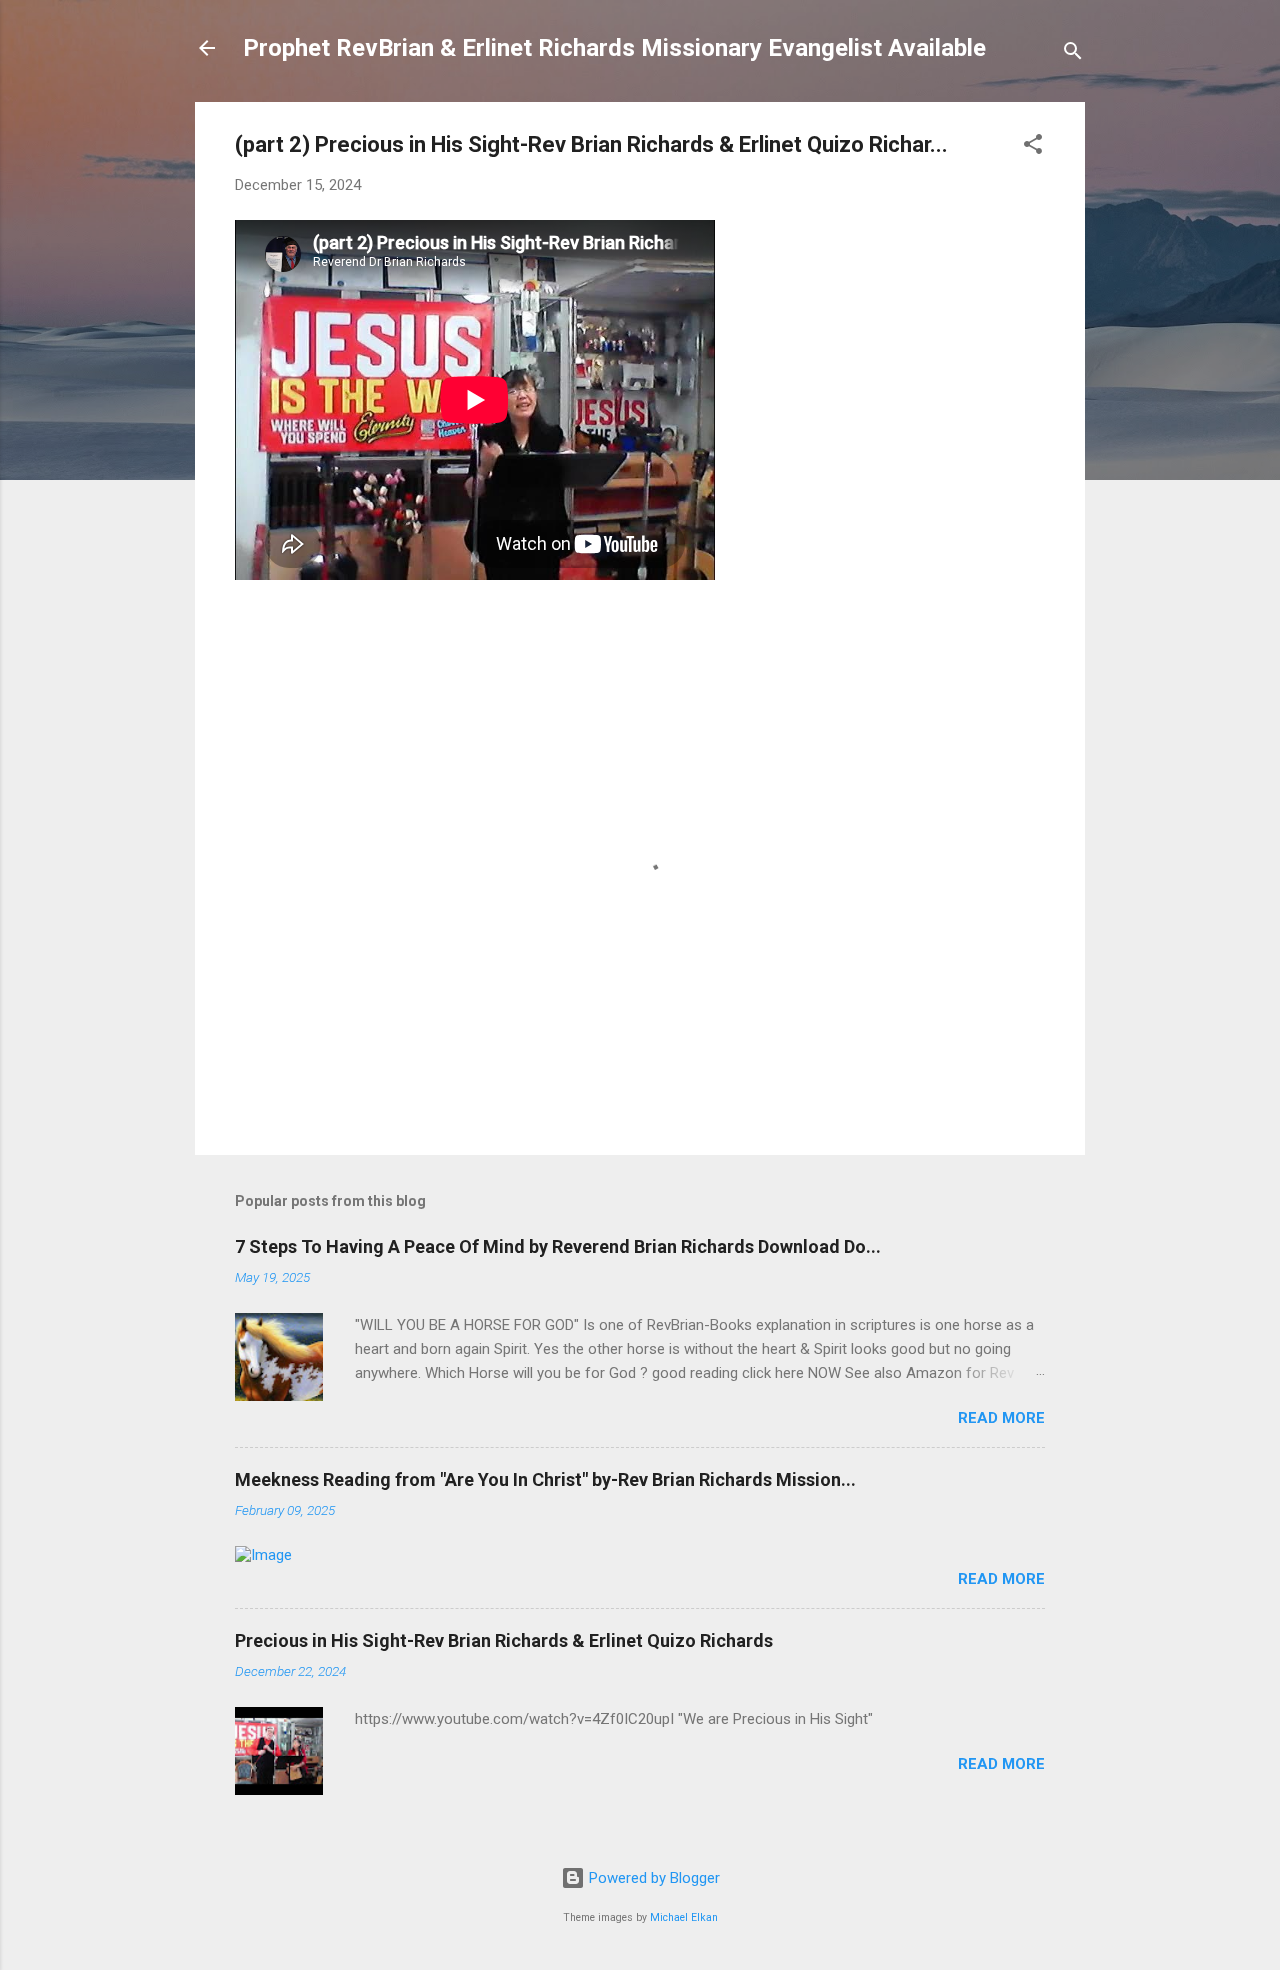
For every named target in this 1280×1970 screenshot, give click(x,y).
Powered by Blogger (652, 1878)
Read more (1001, 1418)
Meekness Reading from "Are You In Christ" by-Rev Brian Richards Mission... (545, 1479)
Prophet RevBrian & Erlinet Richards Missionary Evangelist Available (614, 48)
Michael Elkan (684, 1917)
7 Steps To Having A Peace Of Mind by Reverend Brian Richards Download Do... (558, 1246)
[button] (1033, 147)
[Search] (1073, 54)
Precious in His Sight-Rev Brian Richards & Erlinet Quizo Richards (504, 1640)
